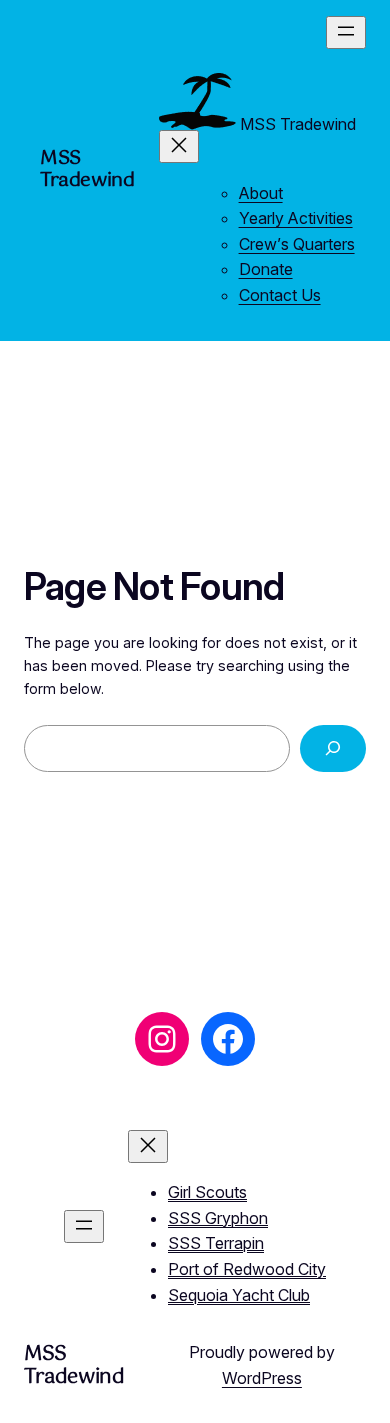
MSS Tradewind (87, 169)
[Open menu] (346, 32)
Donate (266, 269)
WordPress (262, 1378)
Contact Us (280, 295)
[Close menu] (179, 146)
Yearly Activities (296, 218)
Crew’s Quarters (297, 244)
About (261, 193)
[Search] (333, 748)
